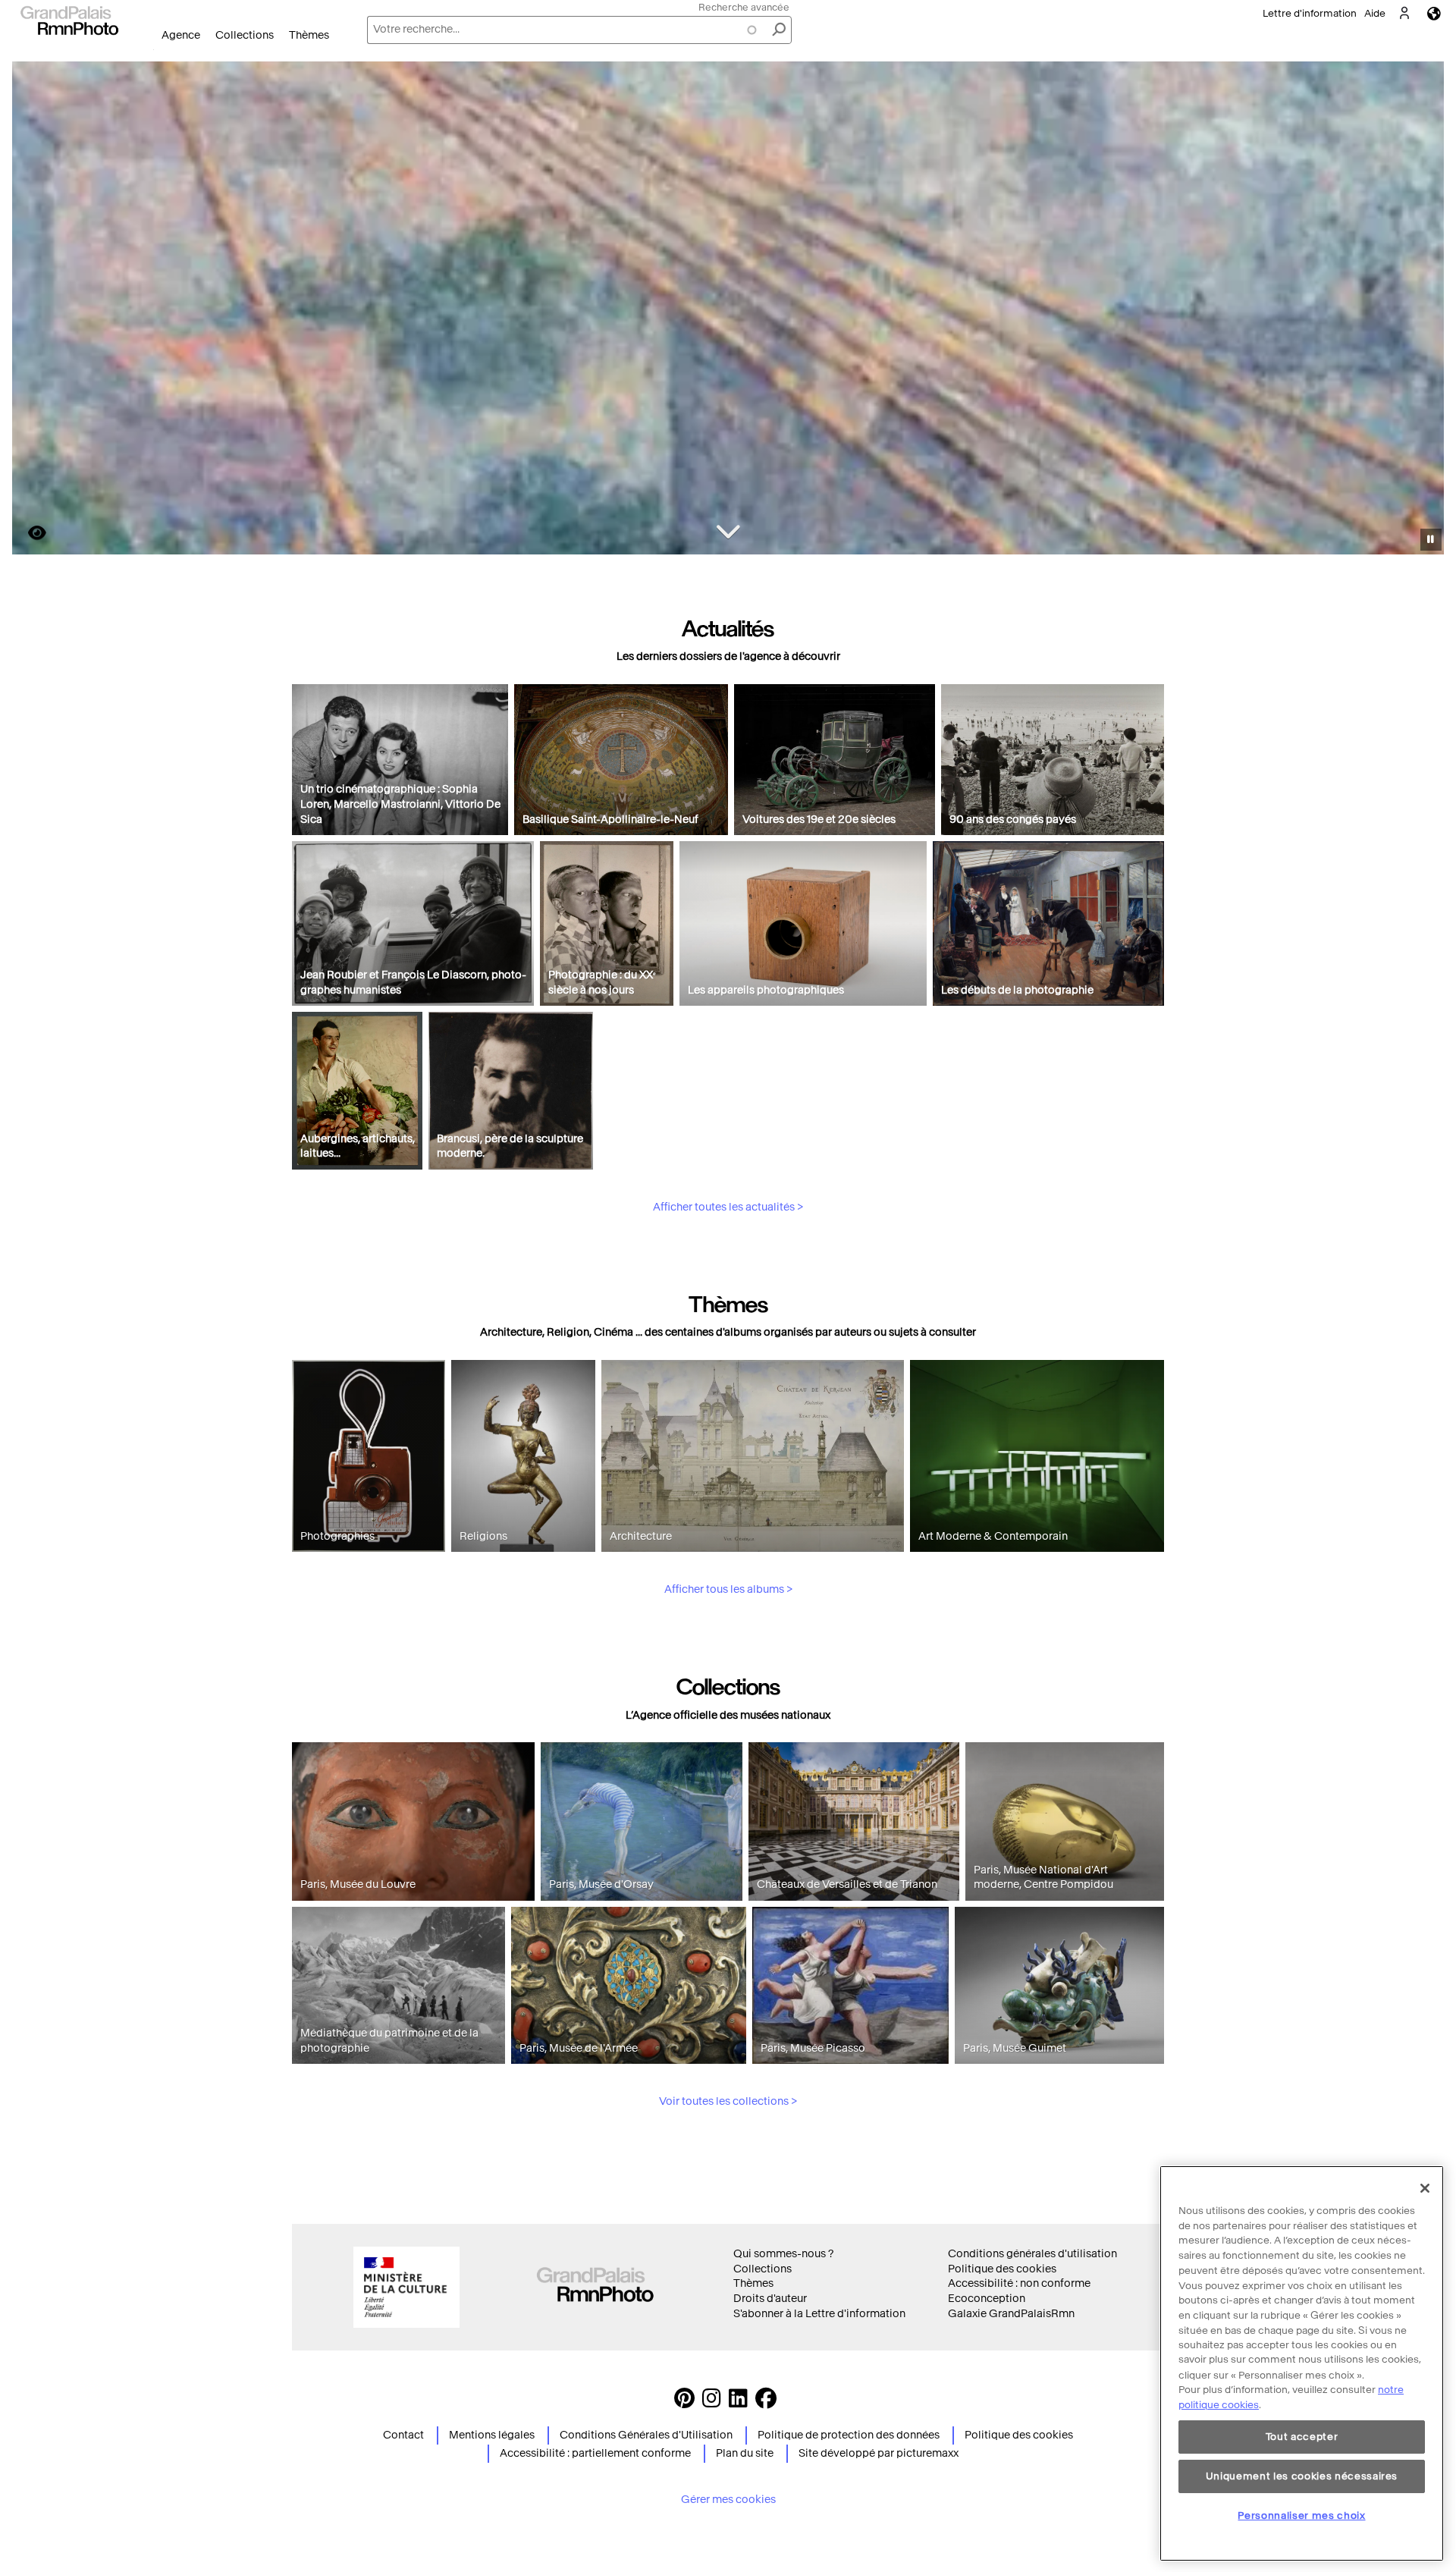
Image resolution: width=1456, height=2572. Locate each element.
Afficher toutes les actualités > (728, 1207)
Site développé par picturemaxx (879, 2453)
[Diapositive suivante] (1424, 310)
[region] (1302, 2363)
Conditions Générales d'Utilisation (646, 2435)
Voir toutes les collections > (728, 2101)
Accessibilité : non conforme (1019, 2283)
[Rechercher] (779, 30)
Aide (1375, 13)
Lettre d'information (1310, 13)
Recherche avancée (744, 7)
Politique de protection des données (849, 2435)
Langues (1434, 13)
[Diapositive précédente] (33, 310)
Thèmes (309, 35)
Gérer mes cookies (728, 2500)
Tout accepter (1302, 2437)
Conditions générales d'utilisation (1032, 2254)
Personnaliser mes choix (1301, 2515)
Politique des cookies (1002, 2269)
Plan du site (745, 2453)
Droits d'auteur (770, 2299)
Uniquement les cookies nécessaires (1302, 2476)
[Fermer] (1425, 2188)
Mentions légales (492, 2435)
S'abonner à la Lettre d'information (819, 2314)
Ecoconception (987, 2299)
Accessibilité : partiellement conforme (595, 2453)
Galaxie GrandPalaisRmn (1011, 2314)
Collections (245, 35)
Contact (403, 2435)
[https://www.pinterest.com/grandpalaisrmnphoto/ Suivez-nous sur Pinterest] (684, 2402)
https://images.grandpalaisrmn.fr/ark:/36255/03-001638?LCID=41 (28, 533)
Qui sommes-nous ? (783, 2254)
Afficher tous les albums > (728, 1589)
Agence (181, 35)
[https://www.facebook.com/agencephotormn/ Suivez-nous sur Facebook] (766, 2402)
